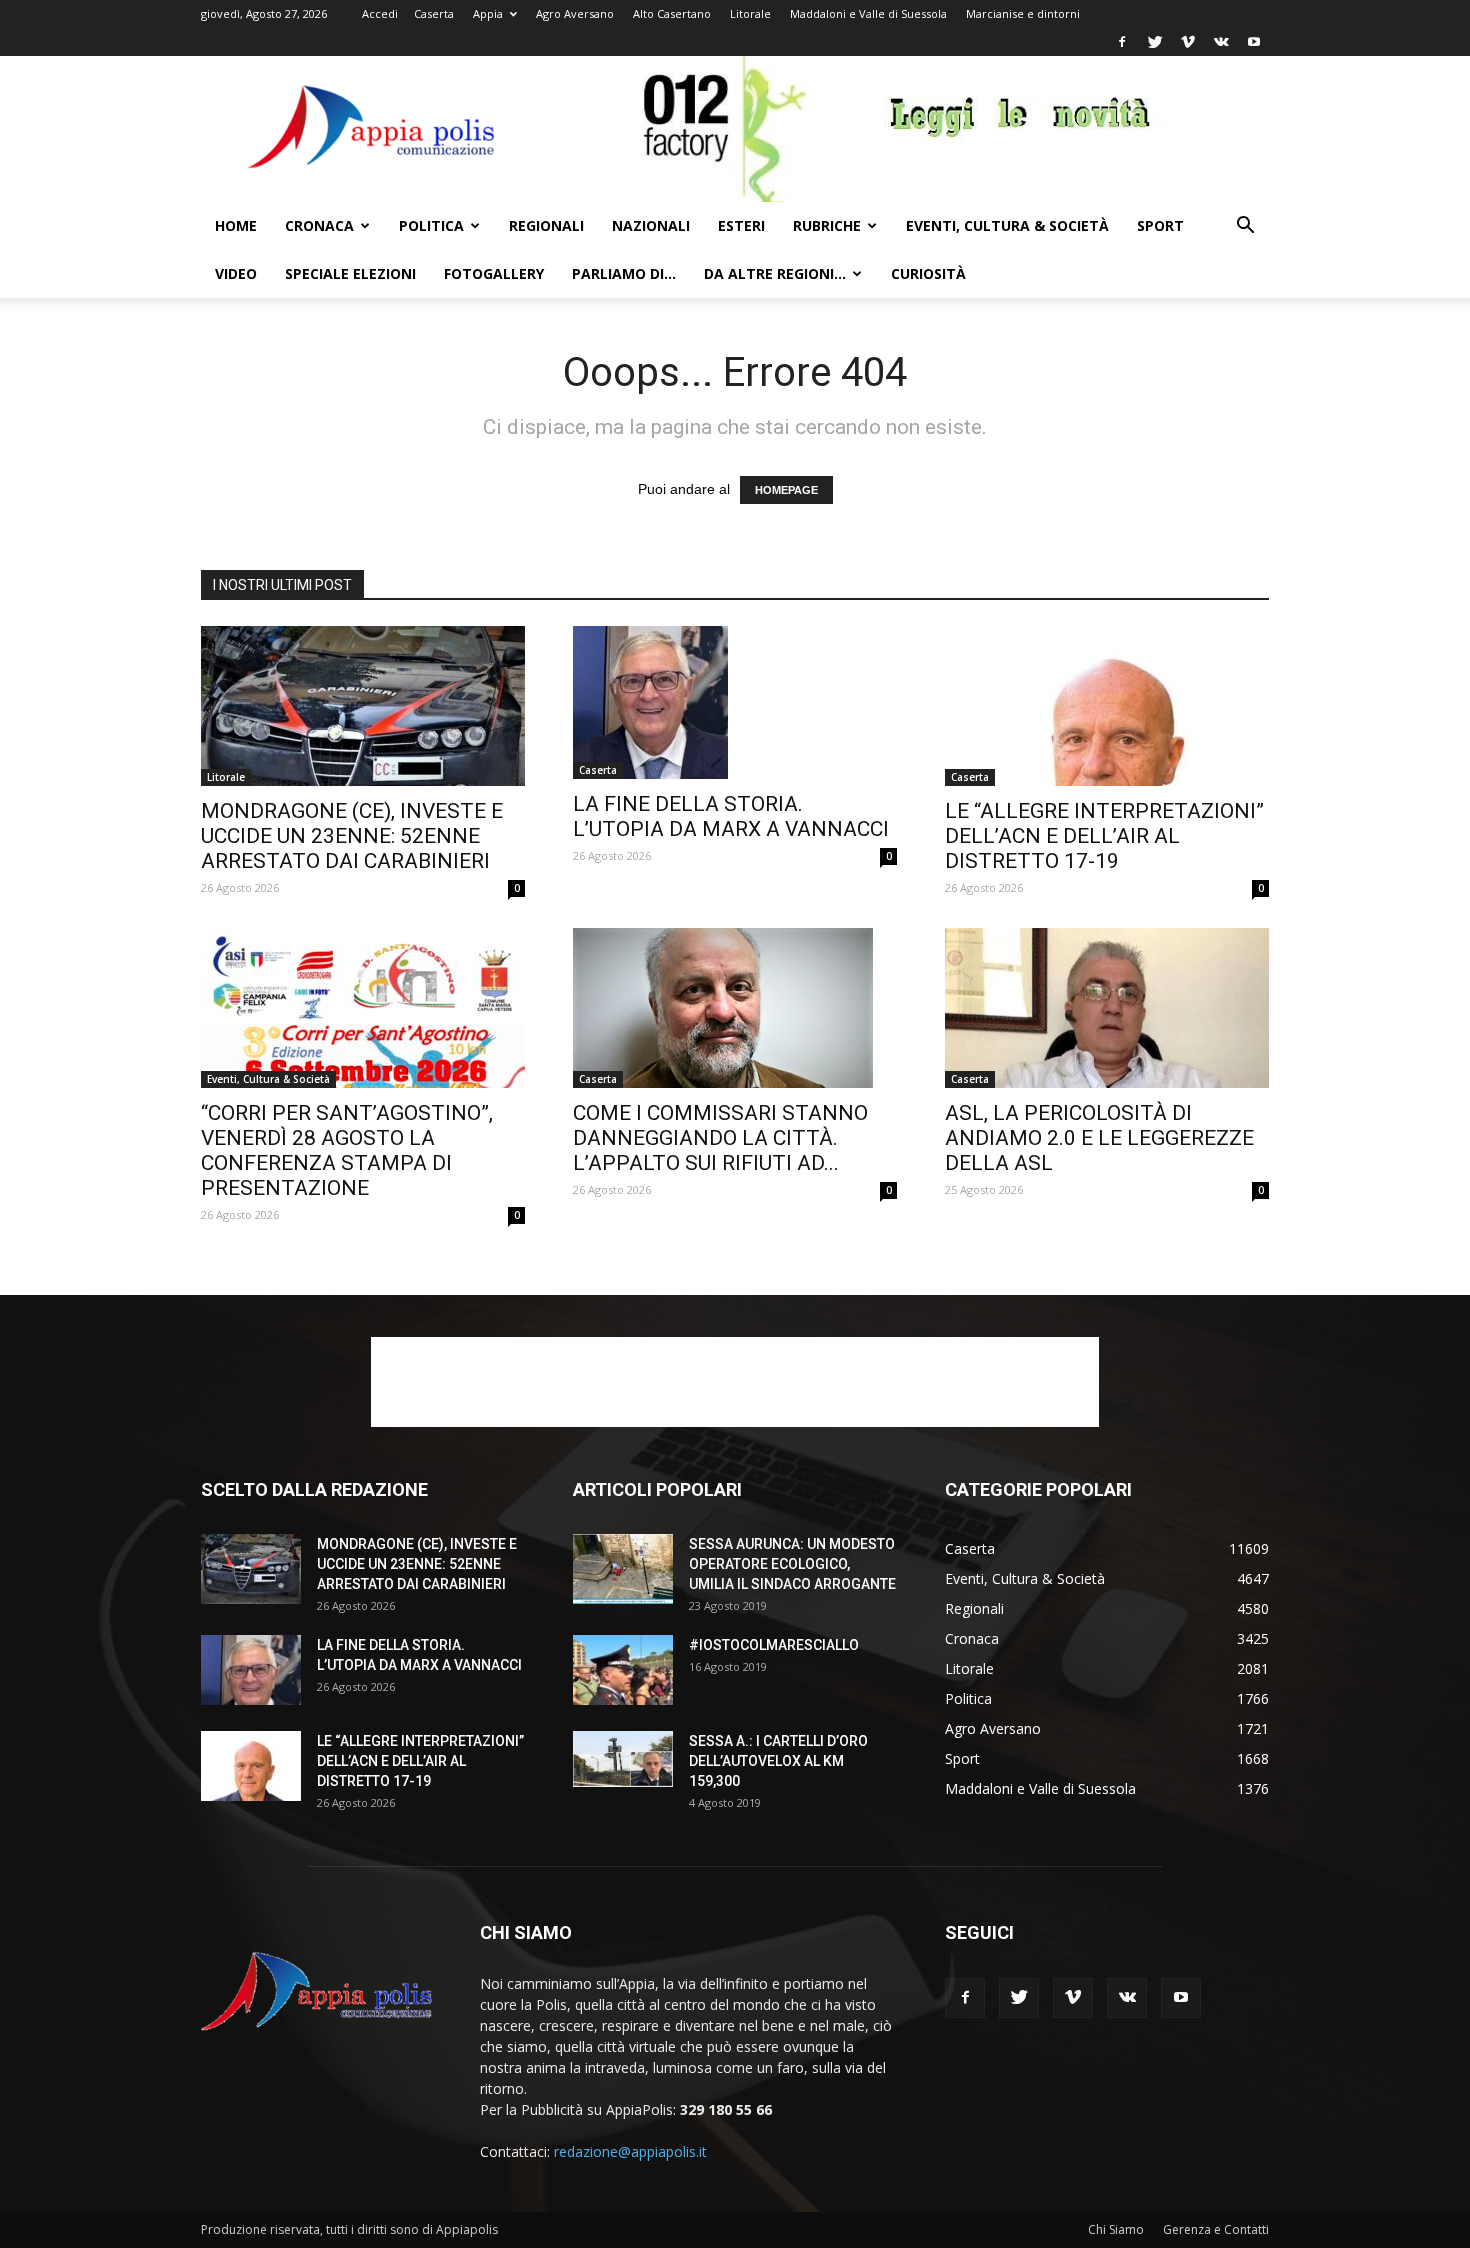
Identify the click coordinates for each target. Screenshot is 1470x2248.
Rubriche (827, 225)
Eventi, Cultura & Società (1007, 225)
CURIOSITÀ (928, 273)
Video (236, 273)
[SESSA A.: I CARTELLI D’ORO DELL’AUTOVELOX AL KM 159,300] (623, 1759)
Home (236, 225)
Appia (488, 13)
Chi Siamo (1116, 2229)
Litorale (750, 13)
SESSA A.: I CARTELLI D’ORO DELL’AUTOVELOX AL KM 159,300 (778, 1761)
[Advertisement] (735, 1382)
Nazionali (651, 225)
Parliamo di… (624, 273)
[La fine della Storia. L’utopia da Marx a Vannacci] (735, 702)
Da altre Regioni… (775, 273)
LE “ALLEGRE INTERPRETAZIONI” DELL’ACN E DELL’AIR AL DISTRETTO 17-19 (1104, 836)
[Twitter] (1155, 42)
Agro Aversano (575, 13)
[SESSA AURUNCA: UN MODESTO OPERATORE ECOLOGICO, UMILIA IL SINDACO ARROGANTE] (623, 1569)
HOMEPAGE (786, 490)
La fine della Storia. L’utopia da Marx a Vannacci (731, 816)
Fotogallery (494, 273)
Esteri (741, 225)
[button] (1245, 227)
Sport (1160, 225)
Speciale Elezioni (350, 273)
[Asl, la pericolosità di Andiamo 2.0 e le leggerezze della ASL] (1107, 1008)
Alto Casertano (672, 13)
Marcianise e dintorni (1023, 13)
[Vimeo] (1188, 42)
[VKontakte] (1221, 42)
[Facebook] (1122, 42)
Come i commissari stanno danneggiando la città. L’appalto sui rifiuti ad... (720, 1138)
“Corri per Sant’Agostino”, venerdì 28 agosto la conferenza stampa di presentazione (347, 1150)
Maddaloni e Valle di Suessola (868, 13)
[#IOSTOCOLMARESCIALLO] (623, 1670)
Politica (431, 225)
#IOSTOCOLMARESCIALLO (774, 1645)
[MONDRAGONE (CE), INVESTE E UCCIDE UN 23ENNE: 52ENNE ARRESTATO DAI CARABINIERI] (363, 706)
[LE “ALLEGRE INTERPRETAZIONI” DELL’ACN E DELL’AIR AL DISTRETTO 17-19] (1107, 706)
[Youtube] (1254, 42)
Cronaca (319, 225)
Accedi (380, 13)
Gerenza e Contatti (1216, 2229)
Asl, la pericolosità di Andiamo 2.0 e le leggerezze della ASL (1099, 1138)
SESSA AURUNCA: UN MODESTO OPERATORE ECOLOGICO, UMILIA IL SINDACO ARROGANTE (792, 1564)
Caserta (434, 13)
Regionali (546, 225)
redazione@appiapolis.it (630, 2151)
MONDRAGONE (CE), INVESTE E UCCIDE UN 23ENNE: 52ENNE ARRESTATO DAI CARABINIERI (352, 836)
